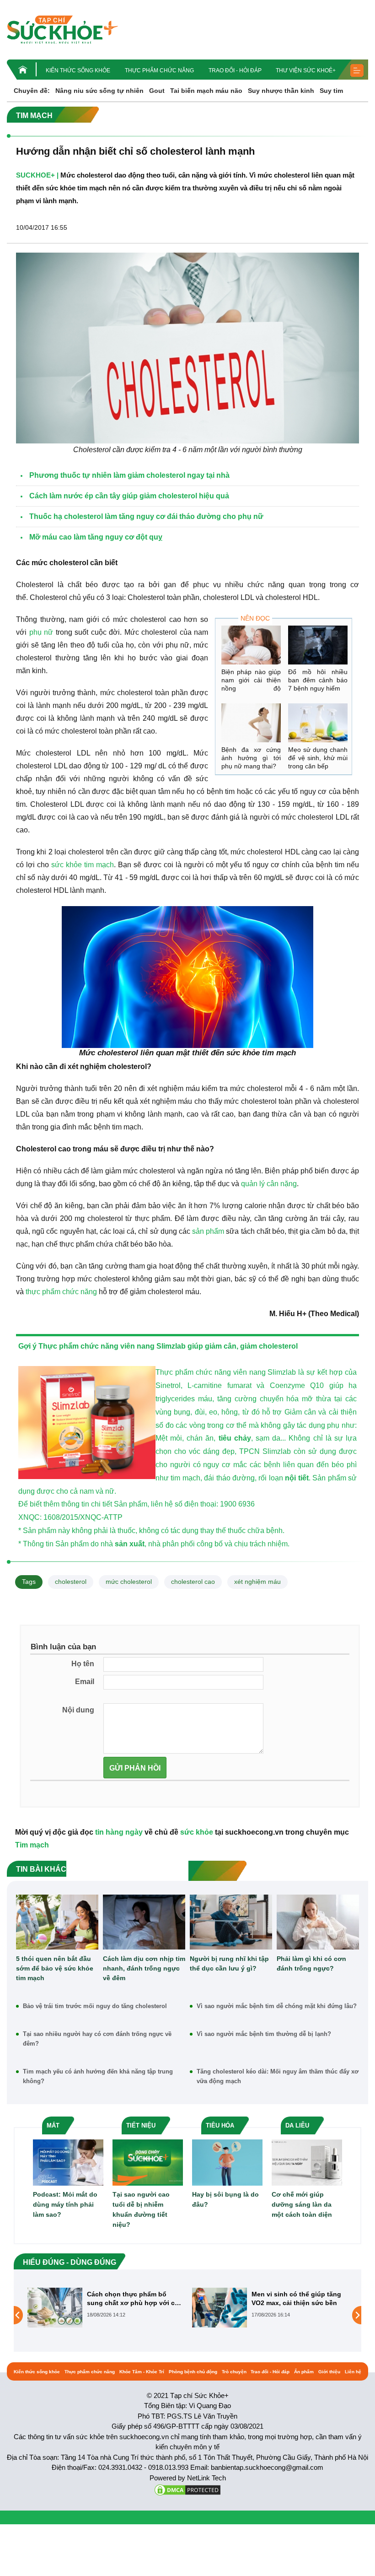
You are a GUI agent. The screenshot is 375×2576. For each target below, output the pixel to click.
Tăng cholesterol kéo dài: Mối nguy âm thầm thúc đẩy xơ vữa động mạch (278, 2076)
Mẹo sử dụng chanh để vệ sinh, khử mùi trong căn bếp (318, 758)
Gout (157, 91)
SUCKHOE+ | (37, 175)
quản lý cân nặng (269, 1184)
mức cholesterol (129, 1582)
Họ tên (83, 1664)
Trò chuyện (234, 2372)
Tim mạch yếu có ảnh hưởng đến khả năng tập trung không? (98, 2076)
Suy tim (331, 91)
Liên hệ (353, 2372)
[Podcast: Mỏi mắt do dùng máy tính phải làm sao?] (68, 2162)
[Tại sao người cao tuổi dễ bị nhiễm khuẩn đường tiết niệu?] (148, 2162)
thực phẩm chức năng (61, 1292)
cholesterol (71, 1582)
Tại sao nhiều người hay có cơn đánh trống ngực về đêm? (97, 2039)
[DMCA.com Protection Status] (187, 2489)
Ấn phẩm (304, 2372)
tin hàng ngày (119, 1832)
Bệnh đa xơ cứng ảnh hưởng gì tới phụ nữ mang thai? (251, 758)
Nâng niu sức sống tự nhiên (99, 91)
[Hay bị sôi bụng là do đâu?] (227, 2162)
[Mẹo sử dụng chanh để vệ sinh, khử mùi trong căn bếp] (318, 723)
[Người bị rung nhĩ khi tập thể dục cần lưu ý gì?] (231, 1922)
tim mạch (99, 865)
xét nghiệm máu (257, 1582)
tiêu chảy (235, 1438)
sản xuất (130, 1544)
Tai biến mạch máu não (206, 91)
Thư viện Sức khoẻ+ (306, 70)
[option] (105, 2308)
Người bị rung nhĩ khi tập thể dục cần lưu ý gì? (229, 1963)
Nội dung (78, 1710)
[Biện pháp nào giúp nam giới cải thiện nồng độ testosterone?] (251, 645)
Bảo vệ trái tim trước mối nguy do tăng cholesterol (95, 2006)
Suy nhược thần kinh (281, 91)
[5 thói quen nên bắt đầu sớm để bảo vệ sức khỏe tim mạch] (57, 1922)
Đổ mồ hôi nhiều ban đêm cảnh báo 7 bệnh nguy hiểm (318, 680)
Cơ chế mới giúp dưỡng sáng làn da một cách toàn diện (302, 2204)
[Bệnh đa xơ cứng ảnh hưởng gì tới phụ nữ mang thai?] (251, 723)
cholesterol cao (193, 1582)
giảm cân (221, 1346)
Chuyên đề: (32, 91)
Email (85, 1682)
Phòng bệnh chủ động (193, 2372)
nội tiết (297, 1478)
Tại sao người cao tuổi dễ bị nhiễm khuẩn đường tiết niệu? (141, 2209)
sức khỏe (67, 865)
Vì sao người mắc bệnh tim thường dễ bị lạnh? (264, 2034)
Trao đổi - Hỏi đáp (235, 70)
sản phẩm (208, 1231)
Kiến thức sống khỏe (78, 70)
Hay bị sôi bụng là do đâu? (225, 2199)
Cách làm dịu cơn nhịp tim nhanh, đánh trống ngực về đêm (144, 1968)
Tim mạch (32, 1845)
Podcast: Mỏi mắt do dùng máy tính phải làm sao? (65, 2204)
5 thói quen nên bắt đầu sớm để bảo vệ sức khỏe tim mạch (55, 1968)
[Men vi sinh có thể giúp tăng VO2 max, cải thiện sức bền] (55, 2307)
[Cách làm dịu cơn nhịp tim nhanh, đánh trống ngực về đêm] (144, 1922)
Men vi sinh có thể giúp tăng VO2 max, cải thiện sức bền (132, 2298)
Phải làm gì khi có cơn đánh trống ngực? (311, 1963)
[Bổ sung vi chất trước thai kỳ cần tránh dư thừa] (220, 2315)
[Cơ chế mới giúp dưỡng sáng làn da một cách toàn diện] (307, 2162)
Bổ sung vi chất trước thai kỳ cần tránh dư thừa (297, 2298)
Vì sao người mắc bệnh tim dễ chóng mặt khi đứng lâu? (277, 2006)
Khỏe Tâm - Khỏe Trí (142, 2372)
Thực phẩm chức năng (159, 70)
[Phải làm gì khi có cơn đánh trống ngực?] (318, 1922)
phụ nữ (41, 632)
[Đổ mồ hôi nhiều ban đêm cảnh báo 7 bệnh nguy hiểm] (318, 645)
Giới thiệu (329, 2372)
